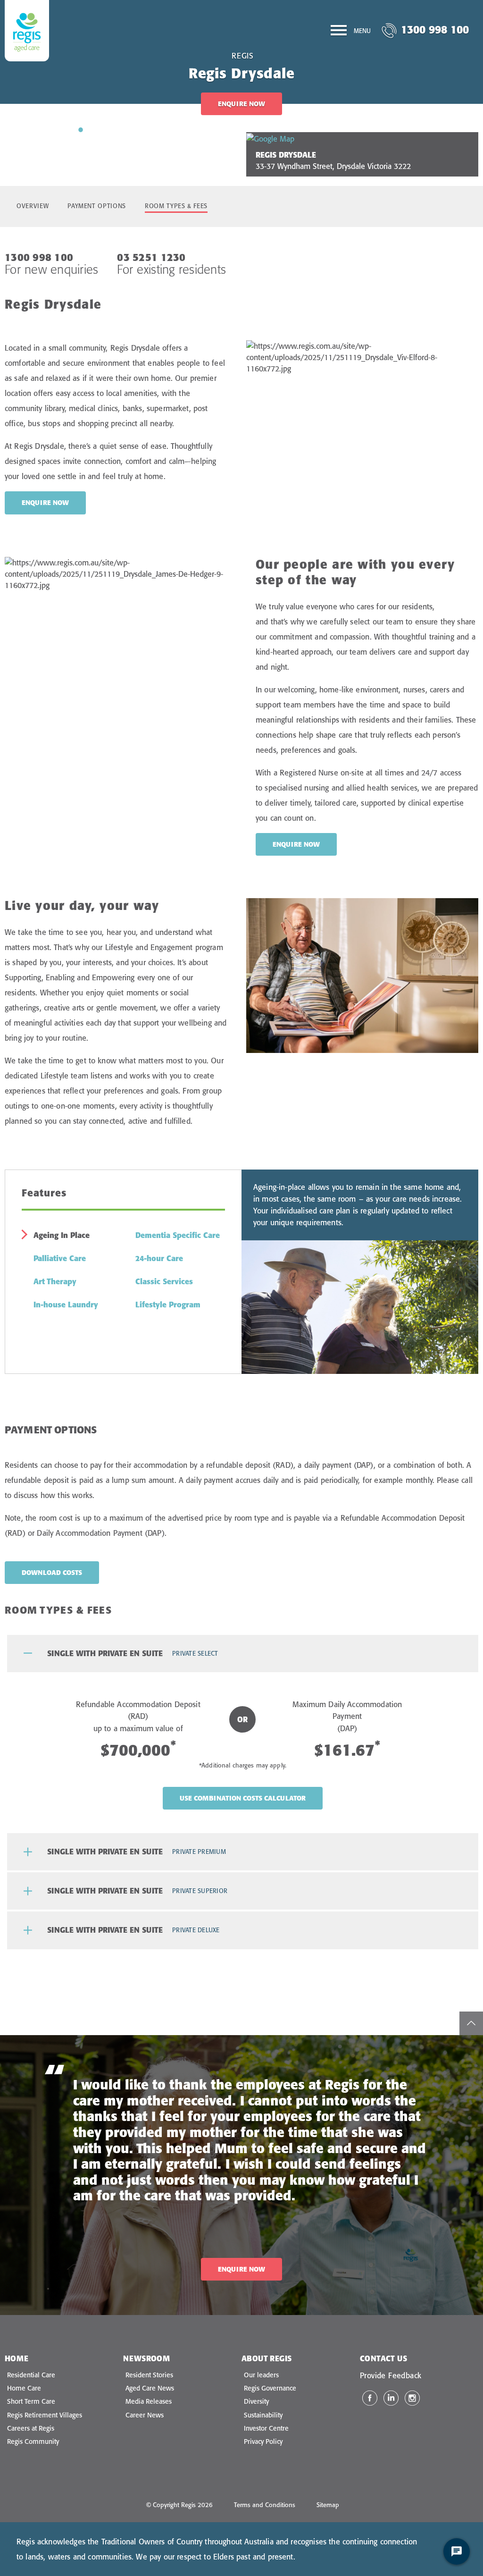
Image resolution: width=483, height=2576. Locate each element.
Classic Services (164, 1281)
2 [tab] (95, 129)
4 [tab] (123, 129)
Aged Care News (150, 2388)
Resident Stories (149, 2375)
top (471, 2023)
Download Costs (52, 1573)
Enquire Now (241, 104)
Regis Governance (270, 2388)
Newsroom (146, 2358)
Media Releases (149, 2401)
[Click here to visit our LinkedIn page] (391, 2398)
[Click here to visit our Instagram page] (412, 2398)
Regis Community (33, 2441)
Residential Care (31, 2375)
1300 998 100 (435, 29)
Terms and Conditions (265, 2505)
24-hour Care (159, 1258)
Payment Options (97, 206)
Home (17, 2358)
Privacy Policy (263, 2441)
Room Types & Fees (176, 206)
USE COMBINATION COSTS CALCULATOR (243, 1798)
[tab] (243, 1654)
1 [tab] (81, 129)
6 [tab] (151, 129)
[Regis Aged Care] (27, 31)
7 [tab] (166, 129)
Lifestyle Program (168, 1305)
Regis (243, 56)
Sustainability (263, 2415)
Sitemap (328, 2505)
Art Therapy (55, 1281)
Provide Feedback (391, 2375)
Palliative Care (60, 1258)
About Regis (266, 2358)
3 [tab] (109, 129)
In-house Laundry (66, 1305)
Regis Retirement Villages (45, 2415)
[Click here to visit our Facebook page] (370, 2398)
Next (216, 138)
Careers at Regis (31, 2428)
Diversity (256, 2401)
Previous (26, 138)
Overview (33, 206)
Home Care (24, 2388)
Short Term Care (31, 2401)
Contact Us (383, 2358)
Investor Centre (266, 2428)
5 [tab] (137, 129)
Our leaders (261, 2375)
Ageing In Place (62, 1235)
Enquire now (45, 503)
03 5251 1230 (151, 257)
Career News (145, 2415)
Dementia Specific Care (178, 1235)
